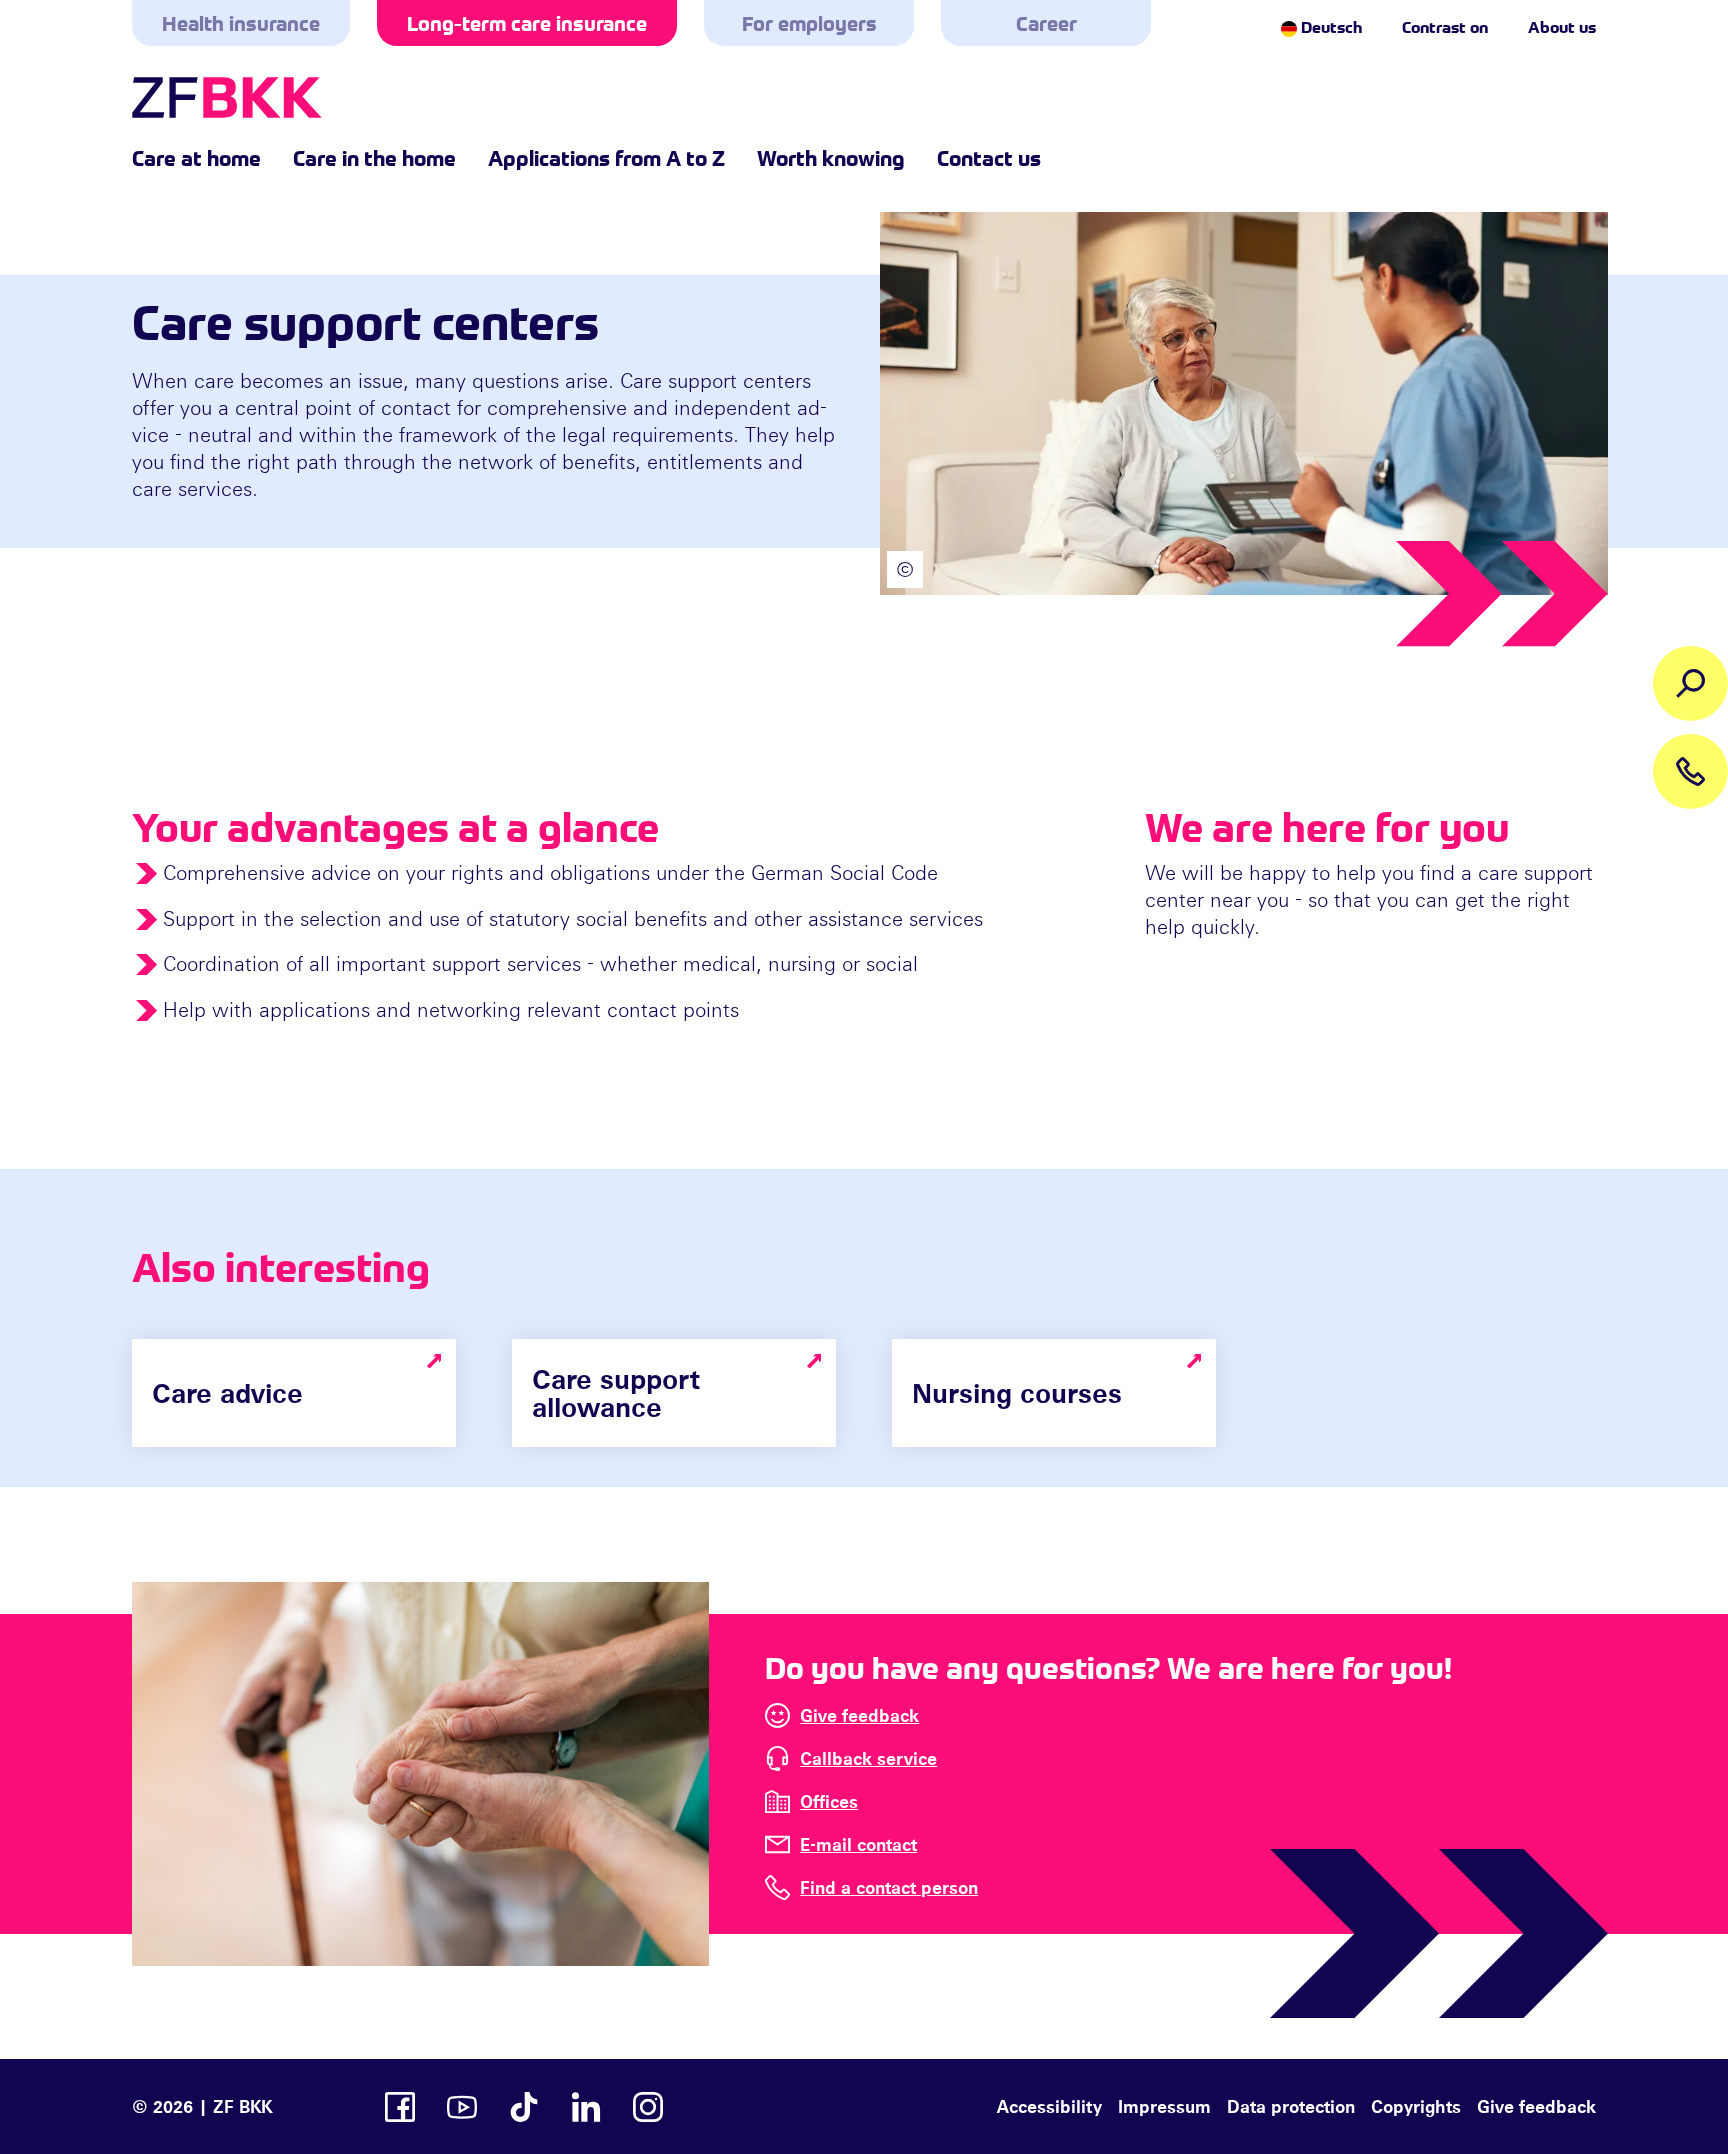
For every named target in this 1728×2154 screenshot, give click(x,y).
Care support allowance (616, 1392)
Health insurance (241, 22)
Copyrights (1416, 2106)
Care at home (196, 157)
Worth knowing (831, 157)
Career (1046, 22)
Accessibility (1049, 2106)
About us (1562, 26)
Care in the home (374, 157)
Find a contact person (889, 1887)
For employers (809, 22)
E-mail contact (858, 1844)
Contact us (989, 157)
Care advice (227, 1392)
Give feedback (859, 1715)
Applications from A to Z (606, 157)
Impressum (1164, 2106)
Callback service (868, 1758)
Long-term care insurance (527, 22)
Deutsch (1329, 26)
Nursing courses (1017, 1392)
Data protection (1291, 2106)
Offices (829, 1801)
